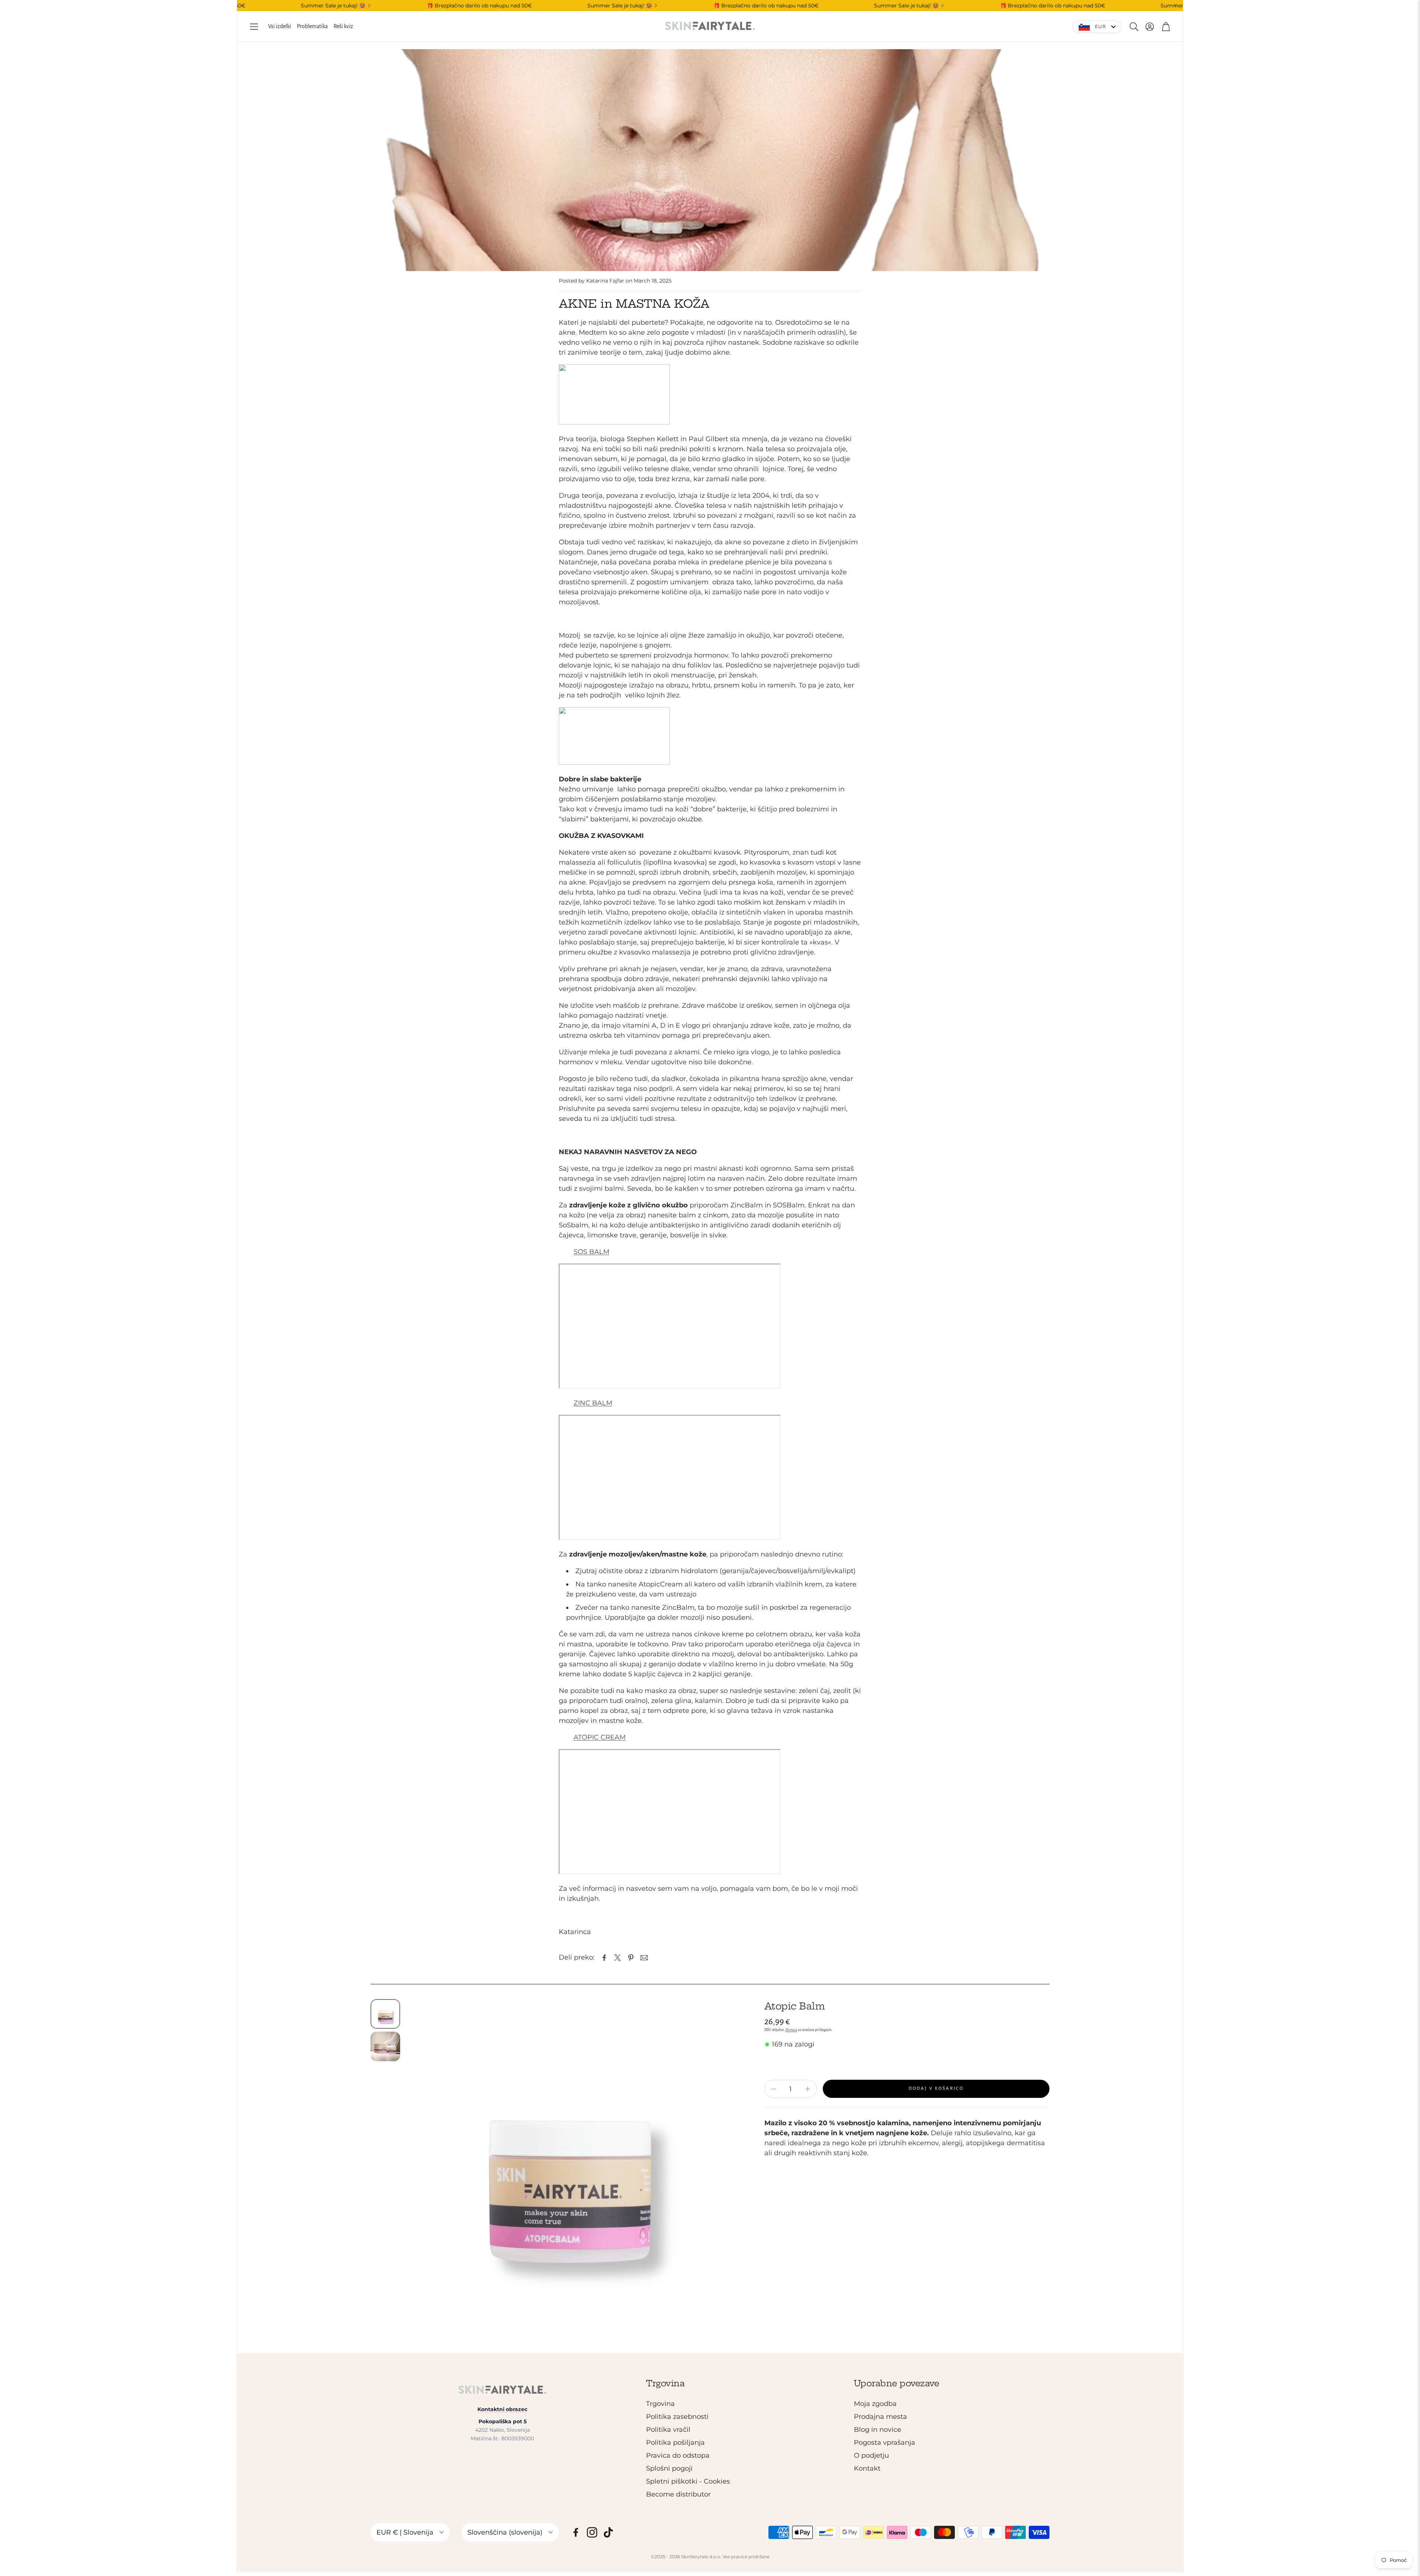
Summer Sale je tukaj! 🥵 (499, 6)
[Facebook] (576, 2532)
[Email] (644, 1958)
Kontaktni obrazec (502, 2409)
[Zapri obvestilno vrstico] (1176, 6)
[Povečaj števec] (808, 2089)
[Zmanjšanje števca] (774, 2089)
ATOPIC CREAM (600, 1737)
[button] (254, 27)
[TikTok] (608, 2532)
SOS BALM (591, 1252)
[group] (570, 2163)
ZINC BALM (593, 1403)
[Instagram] (592, 2532)
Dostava (791, 2030)
